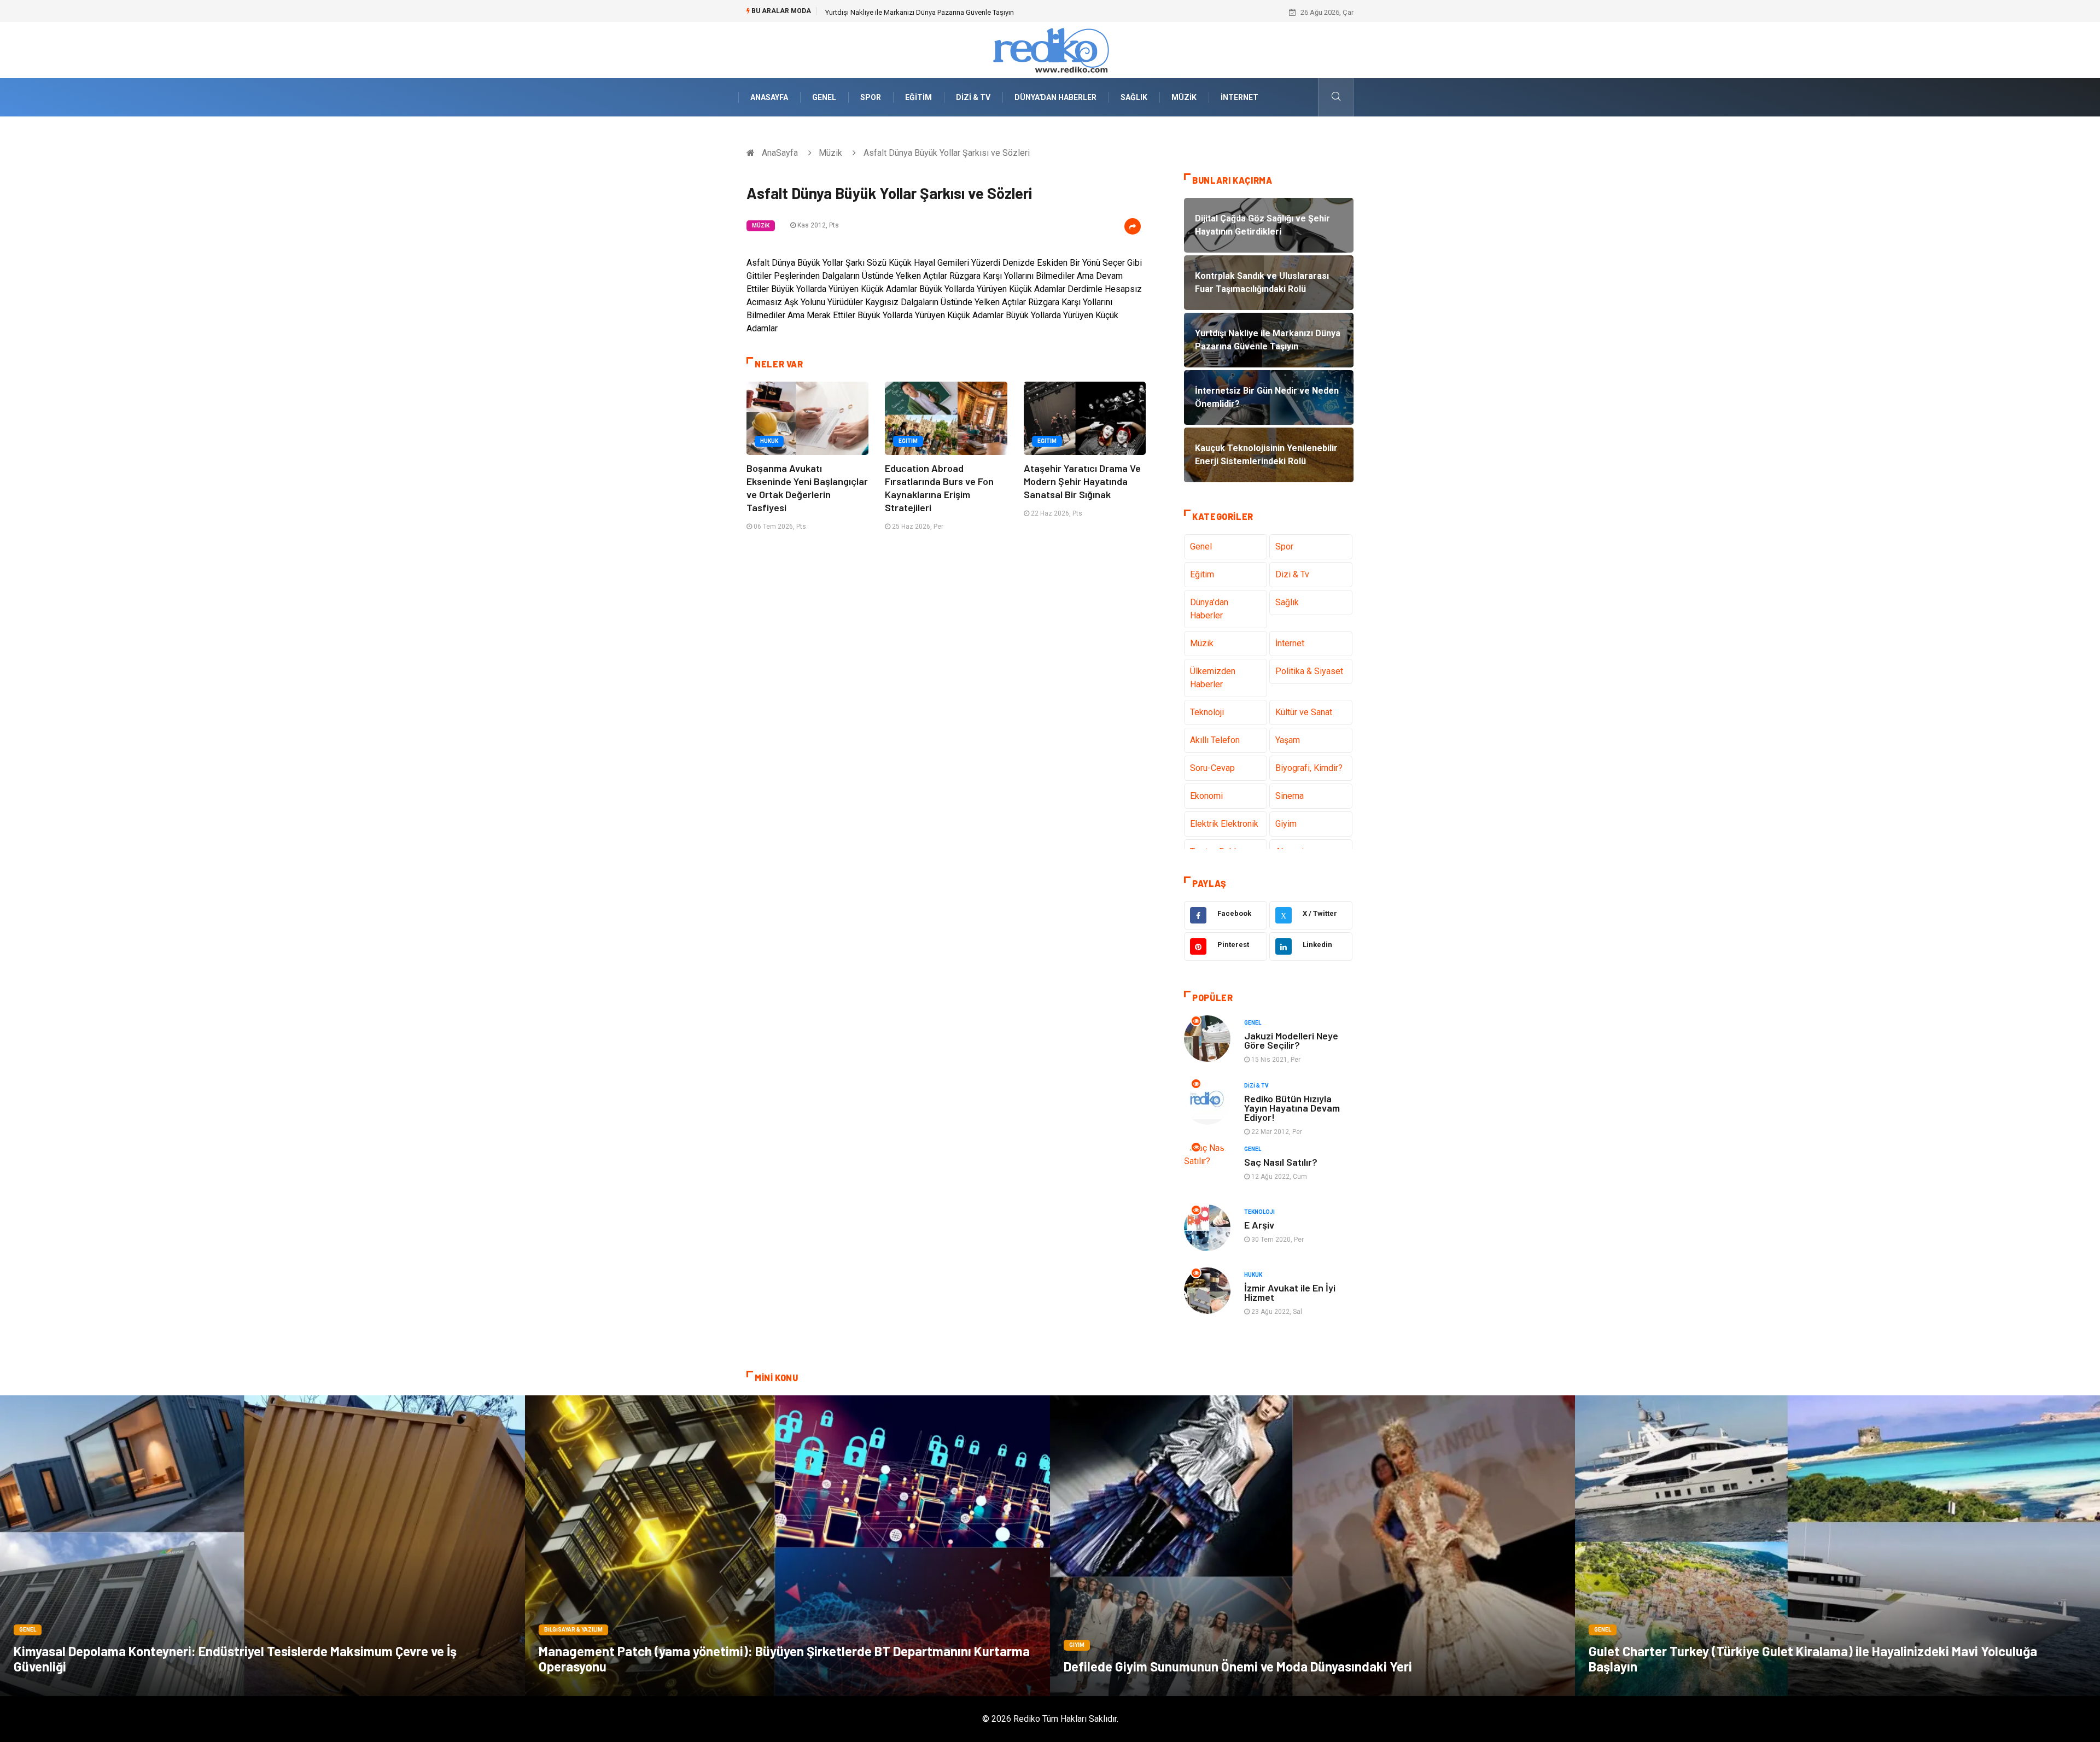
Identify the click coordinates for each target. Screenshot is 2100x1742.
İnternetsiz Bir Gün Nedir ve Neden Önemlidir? (897, 12)
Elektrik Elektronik (1224, 824)
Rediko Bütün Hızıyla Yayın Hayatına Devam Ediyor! (1292, 1108)
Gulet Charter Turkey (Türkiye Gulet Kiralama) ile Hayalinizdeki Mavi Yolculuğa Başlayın (1813, 1659)
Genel (824, 97)
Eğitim (918, 97)
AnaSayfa (769, 97)
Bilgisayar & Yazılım (573, 1630)
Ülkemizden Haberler (1213, 678)
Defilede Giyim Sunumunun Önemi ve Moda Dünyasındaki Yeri (1238, 1666)
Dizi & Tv (973, 97)
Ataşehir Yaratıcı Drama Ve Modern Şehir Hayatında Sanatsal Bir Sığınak (1082, 481)
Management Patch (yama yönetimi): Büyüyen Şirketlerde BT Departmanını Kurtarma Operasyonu (784, 1659)
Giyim (1286, 824)
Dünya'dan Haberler (1055, 97)
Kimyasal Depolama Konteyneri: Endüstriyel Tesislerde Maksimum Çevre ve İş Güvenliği (235, 1659)
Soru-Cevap (1212, 768)
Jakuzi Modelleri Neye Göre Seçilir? (1291, 1040)
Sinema (1290, 796)
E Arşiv (1259, 1225)
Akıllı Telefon (1215, 740)
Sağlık (1134, 97)
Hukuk (769, 441)
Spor (871, 97)
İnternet (1239, 97)
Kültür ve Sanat (1304, 712)
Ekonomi (1206, 796)
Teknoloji (1207, 712)
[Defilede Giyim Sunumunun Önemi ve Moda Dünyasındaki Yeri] (1312, 1546)
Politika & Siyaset (1309, 671)
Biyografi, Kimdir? (1309, 768)
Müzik (1184, 97)
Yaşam (1288, 740)
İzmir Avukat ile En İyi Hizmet (1290, 1292)
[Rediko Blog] (1050, 49)
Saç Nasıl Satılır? (1281, 1162)
